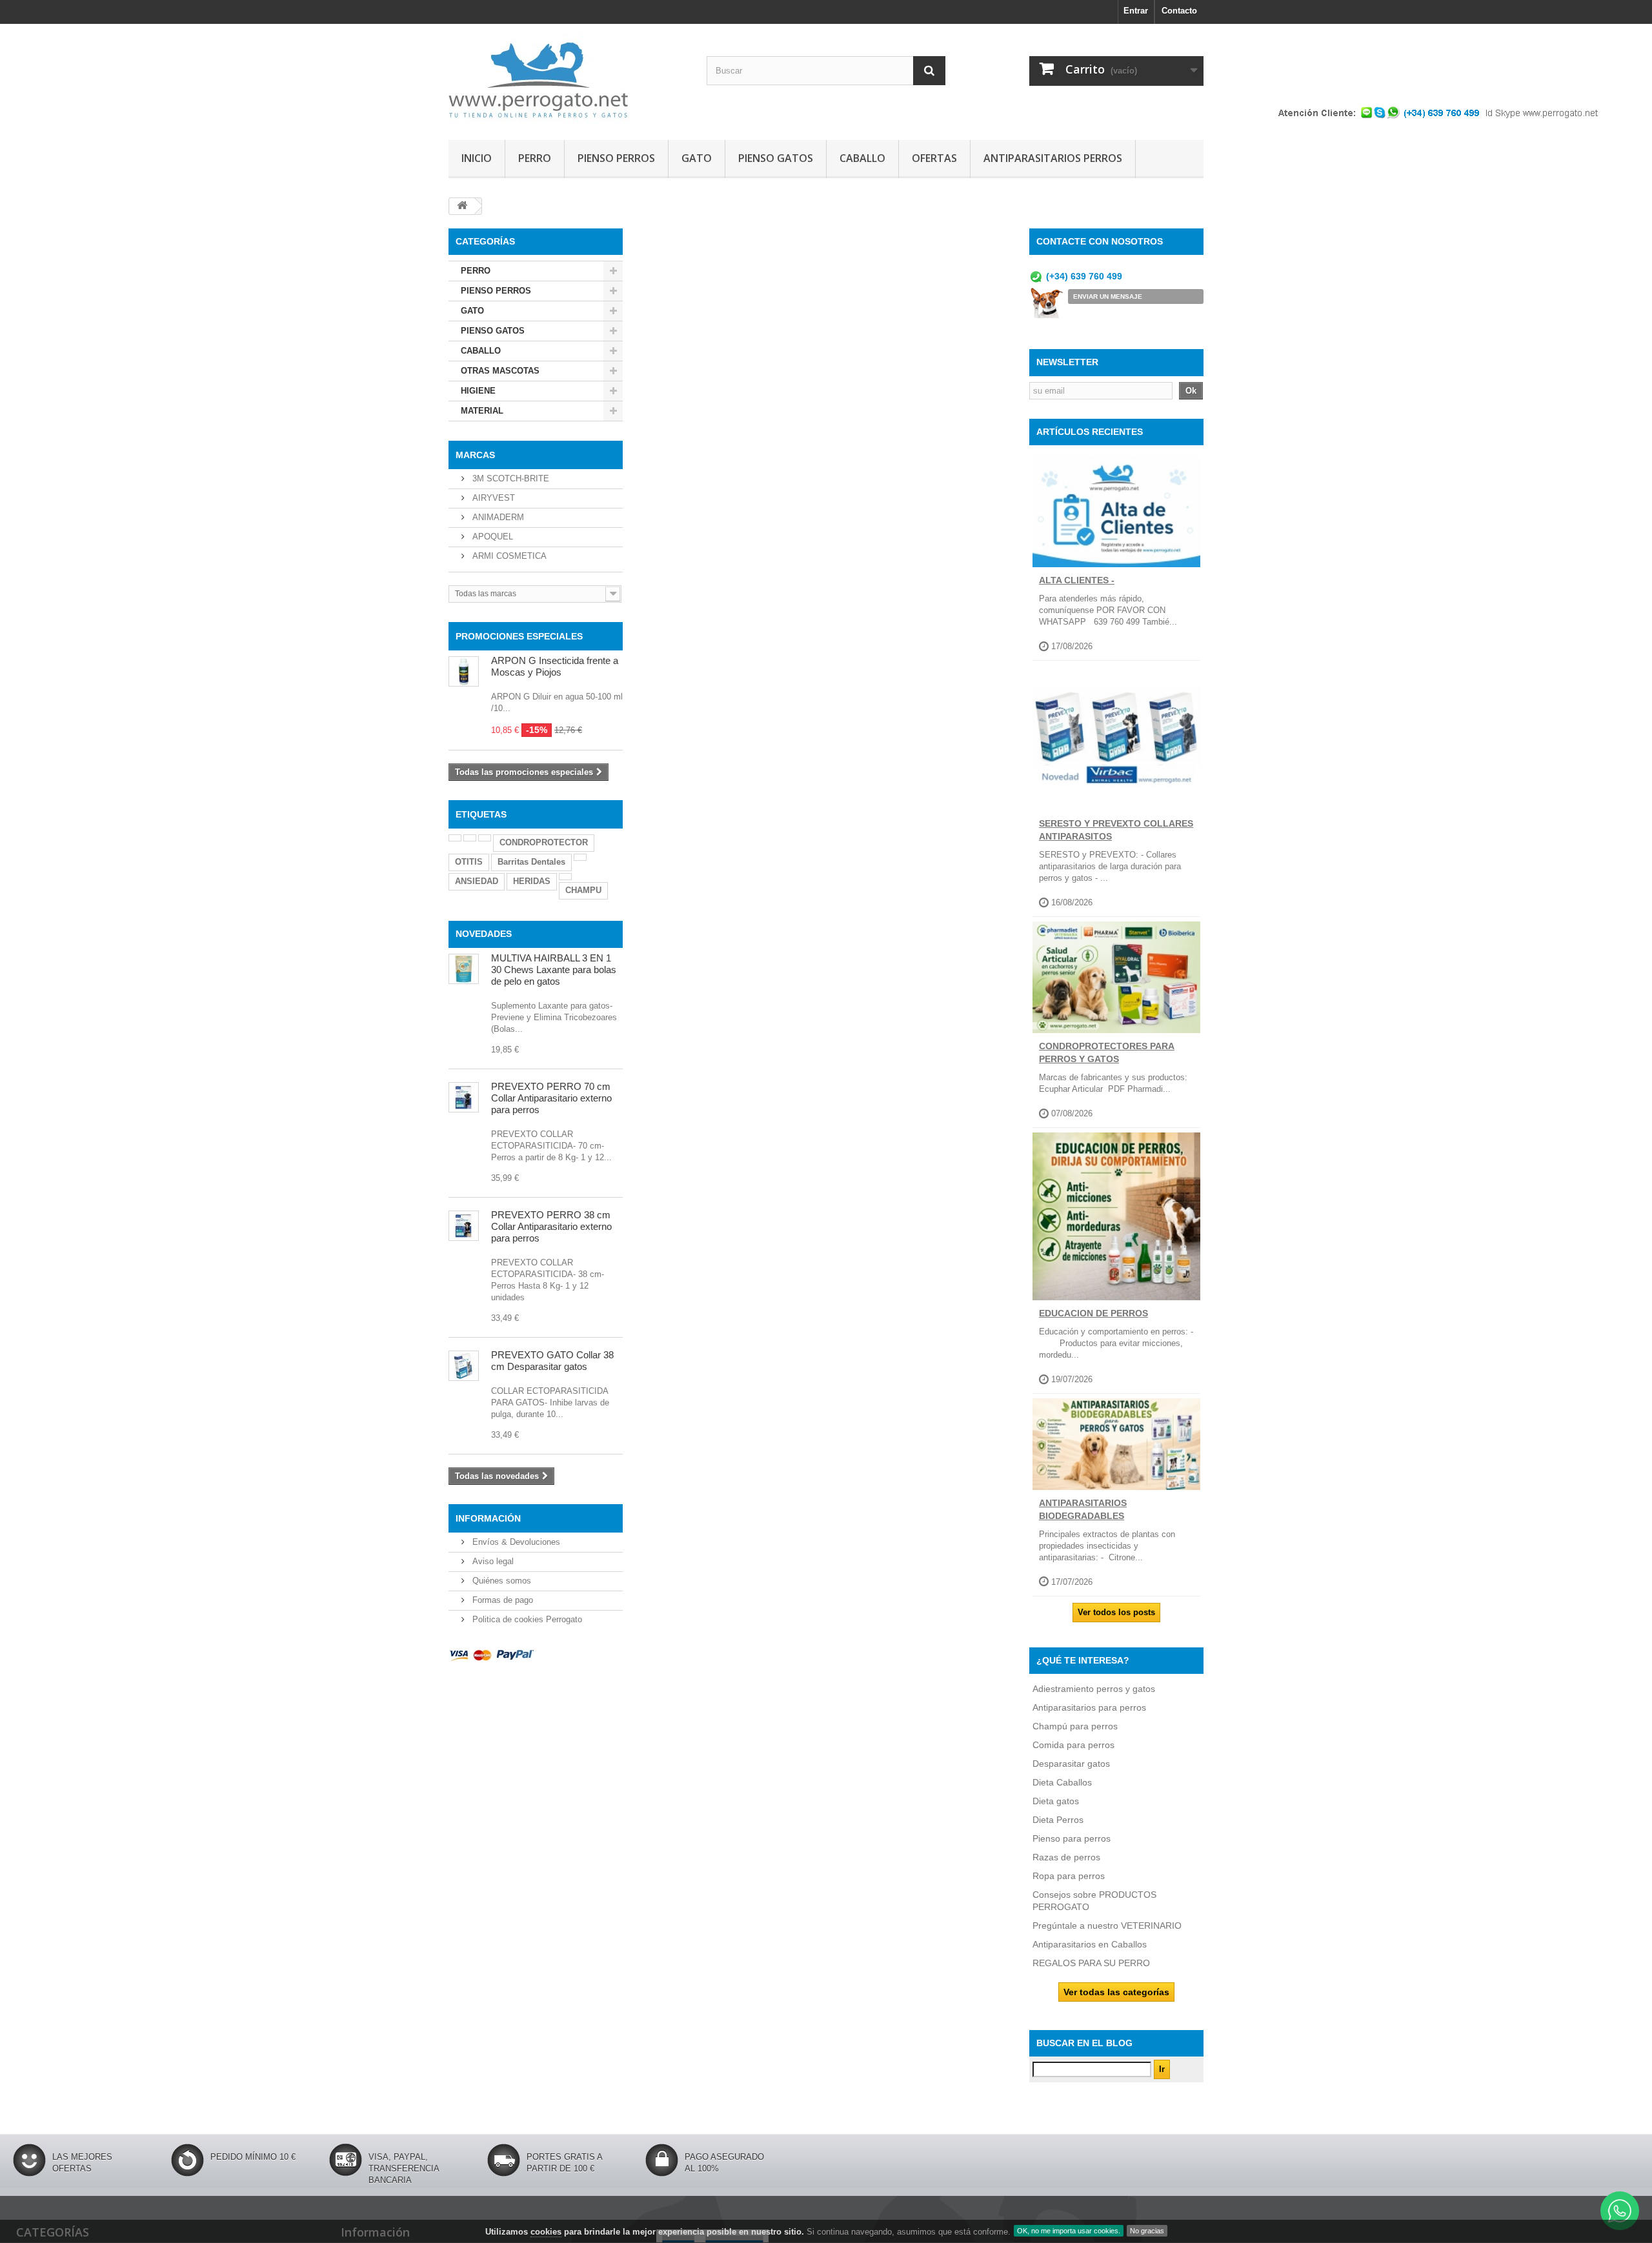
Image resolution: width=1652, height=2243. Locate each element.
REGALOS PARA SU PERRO (1091, 1963)
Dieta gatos (1056, 1801)
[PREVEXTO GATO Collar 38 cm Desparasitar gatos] (464, 1366)
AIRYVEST (492, 498)
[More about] (455, 838)
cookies (546, 2232)
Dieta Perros (1058, 1820)
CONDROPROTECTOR (544, 842)
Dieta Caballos (1062, 1782)
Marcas (475, 455)
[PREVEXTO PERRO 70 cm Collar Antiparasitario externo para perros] (464, 1097)
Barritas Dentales (531, 862)
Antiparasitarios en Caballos (1090, 1944)
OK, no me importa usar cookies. (1069, 2231)
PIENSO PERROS (616, 158)
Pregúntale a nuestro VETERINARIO (1107, 1926)
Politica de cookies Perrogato (526, 1619)
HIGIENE (478, 391)
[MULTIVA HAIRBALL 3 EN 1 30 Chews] (464, 969)
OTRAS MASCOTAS (500, 371)
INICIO (477, 158)
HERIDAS (532, 881)
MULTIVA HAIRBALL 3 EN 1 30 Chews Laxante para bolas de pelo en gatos (554, 970)
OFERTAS (934, 158)
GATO (697, 158)
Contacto (1179, 11)
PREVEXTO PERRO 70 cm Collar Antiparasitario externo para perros (551, 1098)
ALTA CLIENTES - (1077, 580)
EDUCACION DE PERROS (1093, 1313)
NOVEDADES (484, 934)
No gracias (1147, 2231)
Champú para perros (1075, 1726)
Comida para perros (1073, 1745)
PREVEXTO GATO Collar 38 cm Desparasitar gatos (552, 1361)
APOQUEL (491, 537)
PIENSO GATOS (776, 158)
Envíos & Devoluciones (515, 1542)
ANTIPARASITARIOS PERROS (1053, 158)
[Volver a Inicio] (462, 206)
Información (488, 1518)
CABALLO (862, 158)
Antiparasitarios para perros (1089, 1707)
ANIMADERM (497, 517)
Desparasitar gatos (1071, 1764)
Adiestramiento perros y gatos (1094, 1689)
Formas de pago (501, 1600)
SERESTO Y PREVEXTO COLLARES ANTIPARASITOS (1116, 830)
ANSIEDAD (477, 881)
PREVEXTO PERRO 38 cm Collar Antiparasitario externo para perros (551, 1226)
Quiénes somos (500, 1581)
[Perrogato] (568, 79)
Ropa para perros (1069, 1876)
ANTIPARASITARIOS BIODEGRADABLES (1083, 1509)
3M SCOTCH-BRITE (509, 478)
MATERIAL (482, 411)
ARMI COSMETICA (508, 556)
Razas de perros (1066, 1857)
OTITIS (469, 862)
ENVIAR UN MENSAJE (1108, 297)
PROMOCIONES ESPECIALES (519, 636)
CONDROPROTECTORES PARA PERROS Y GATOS (1107, 1052)
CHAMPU (583, 890)
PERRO (535, 158)
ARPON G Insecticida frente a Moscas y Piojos (555, 666)
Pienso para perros (1072, 1838)
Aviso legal (492, 1561)
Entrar (1136, 11)
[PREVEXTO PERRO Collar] (464, 1226)
